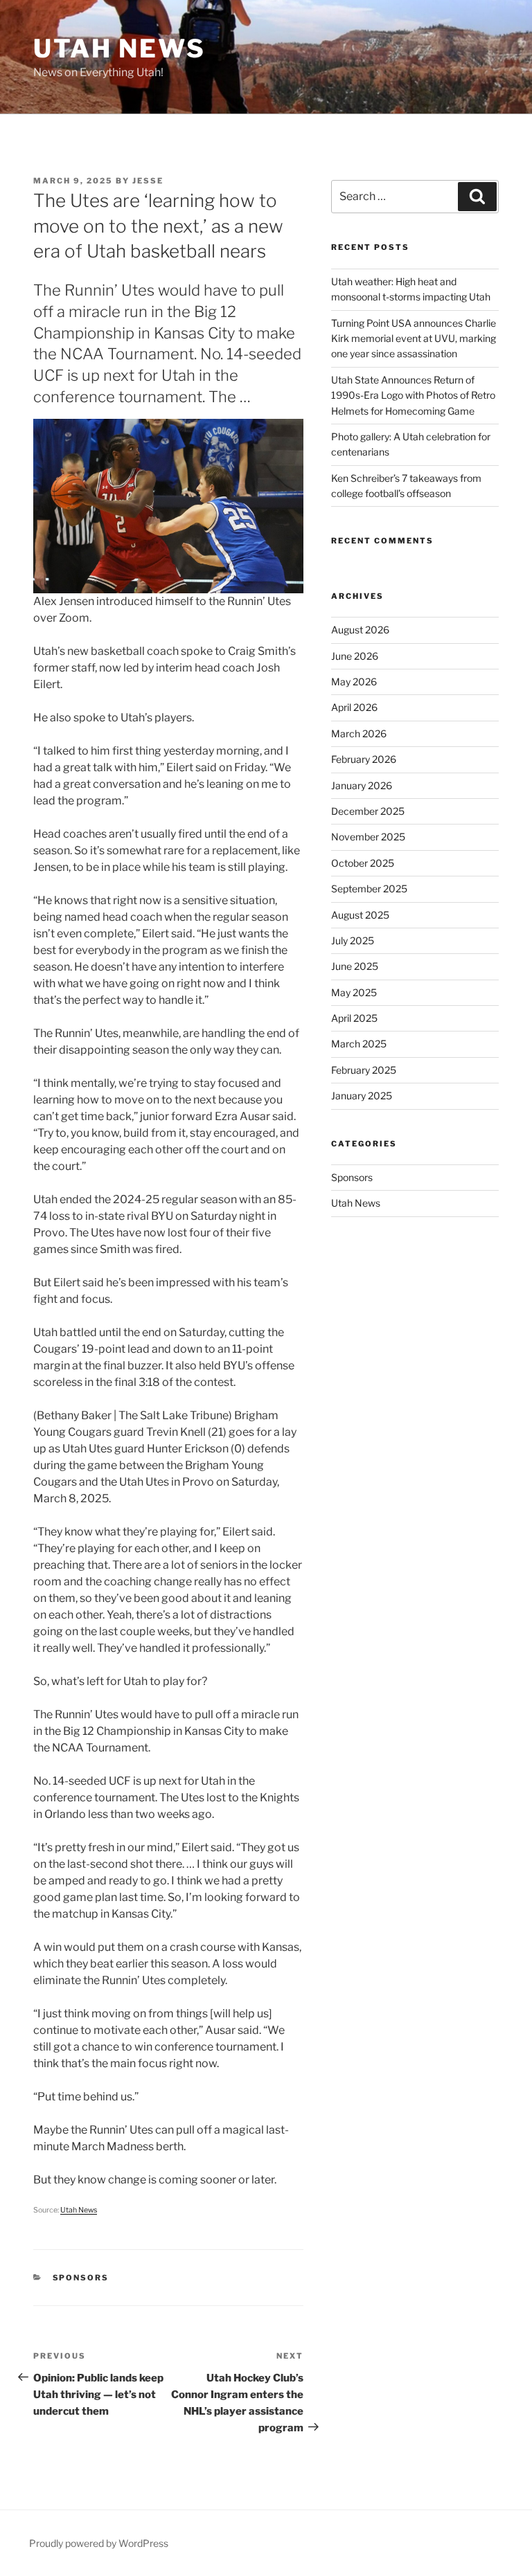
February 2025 (364, 1070)
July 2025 (353, 940)
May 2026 (354, 682)
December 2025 (368, 811)
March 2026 (359, 733)
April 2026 (354, 707)
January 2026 (362, 785)
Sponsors (81, 2278)
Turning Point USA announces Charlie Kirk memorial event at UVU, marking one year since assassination (414, 339)
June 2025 (355, 966)
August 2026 (360, 630)
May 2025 (354, 992)
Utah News (119, 48)
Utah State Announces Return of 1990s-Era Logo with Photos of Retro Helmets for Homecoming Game (413, 395)
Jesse (148, 181)
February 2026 (364, 759)
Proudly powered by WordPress (99, 2543)
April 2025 (354, 1018)
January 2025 (362, 1096)
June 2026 (355, 656)
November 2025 (368, 837)
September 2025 (369, 889)
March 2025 (359, 1044)
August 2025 (360, 915)
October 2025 (363, 863)
